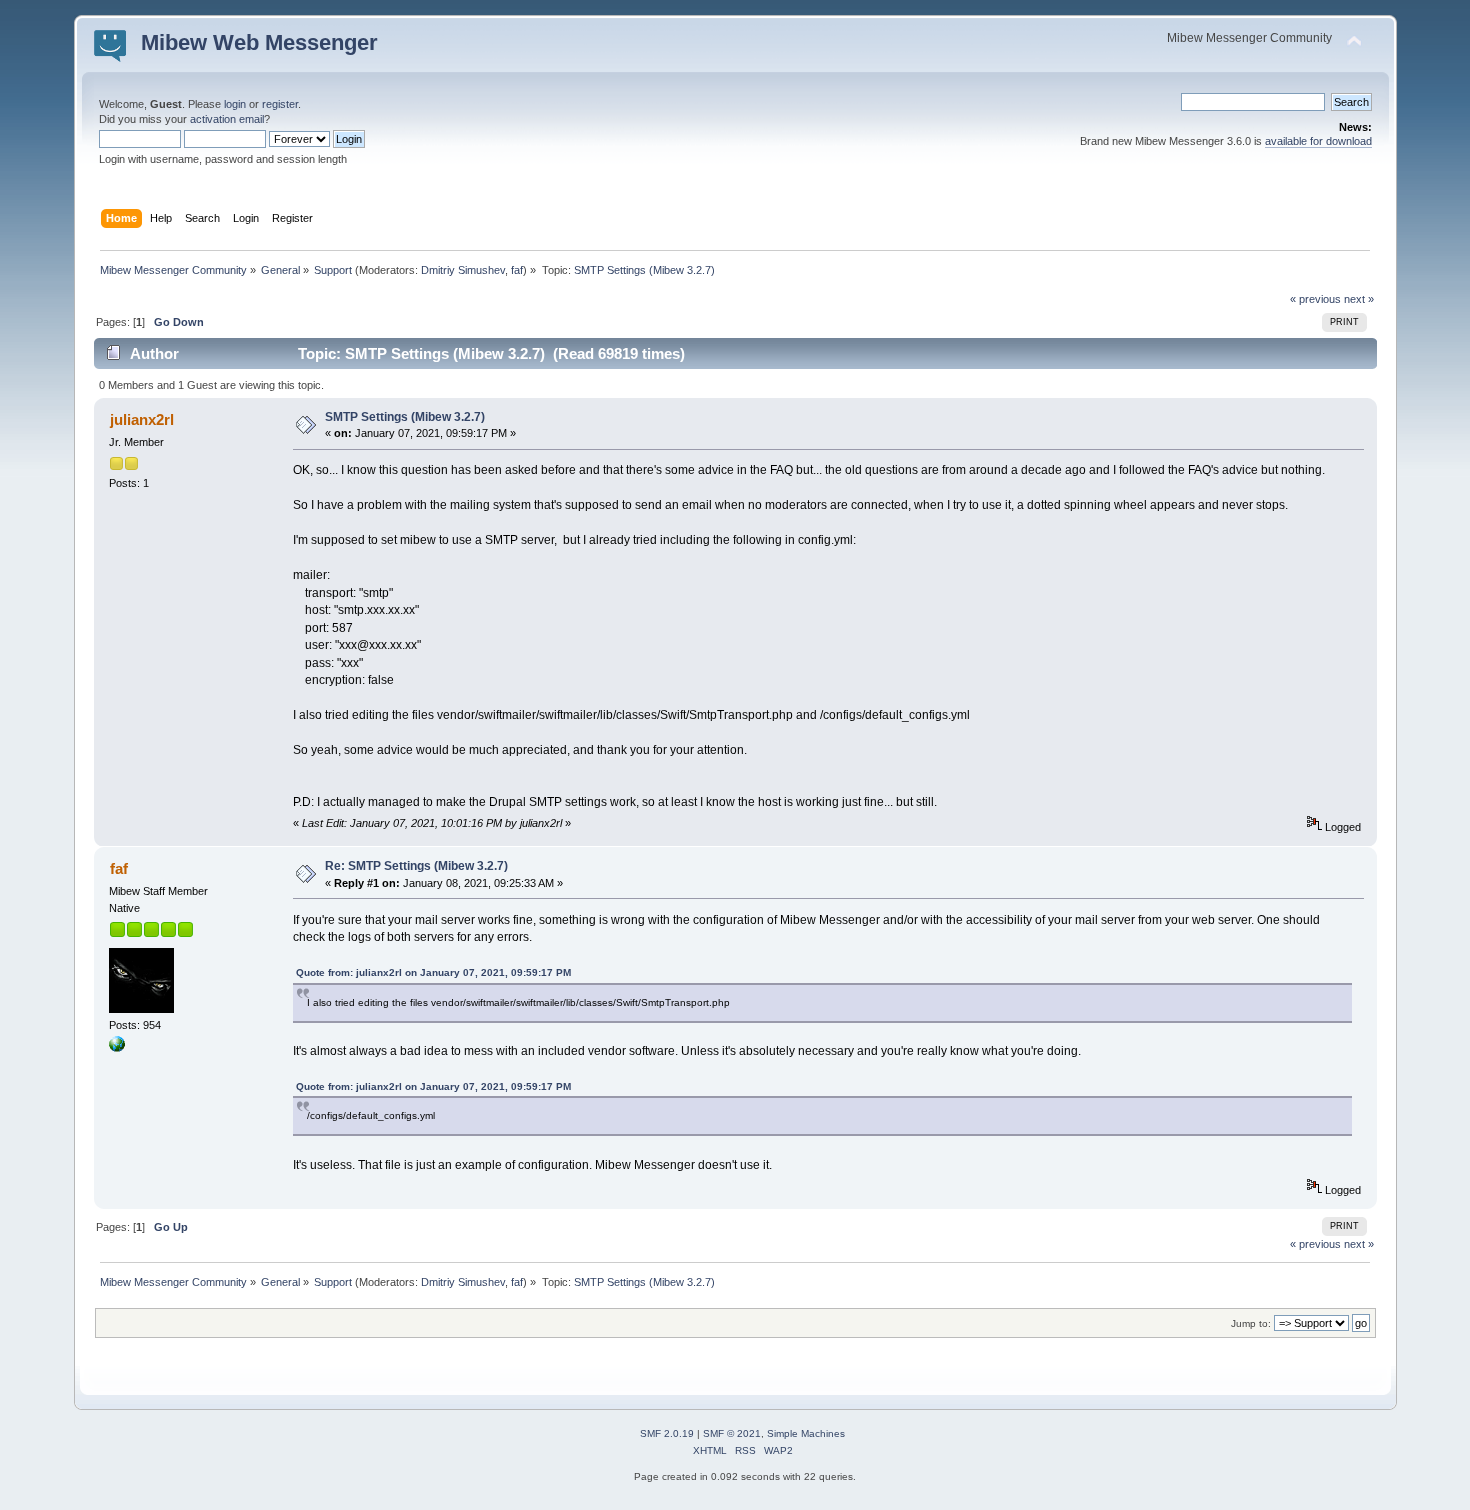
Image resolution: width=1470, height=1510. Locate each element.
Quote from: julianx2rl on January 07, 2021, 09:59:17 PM (433, 972)
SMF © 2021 (732, 1433)
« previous (1315, 299)
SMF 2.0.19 (667, 1433)
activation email (227, 119)
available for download (1318, 141)
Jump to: (1251, 1323)
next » (1359, 299)
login (235, 104)
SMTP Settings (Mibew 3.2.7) (405, 417)
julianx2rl (142, 419)
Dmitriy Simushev (463, 270)
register (280, 104)
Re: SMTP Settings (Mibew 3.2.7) (416, 866)
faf (517, 270)
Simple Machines (806, 1433)
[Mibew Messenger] (117, 1048)
